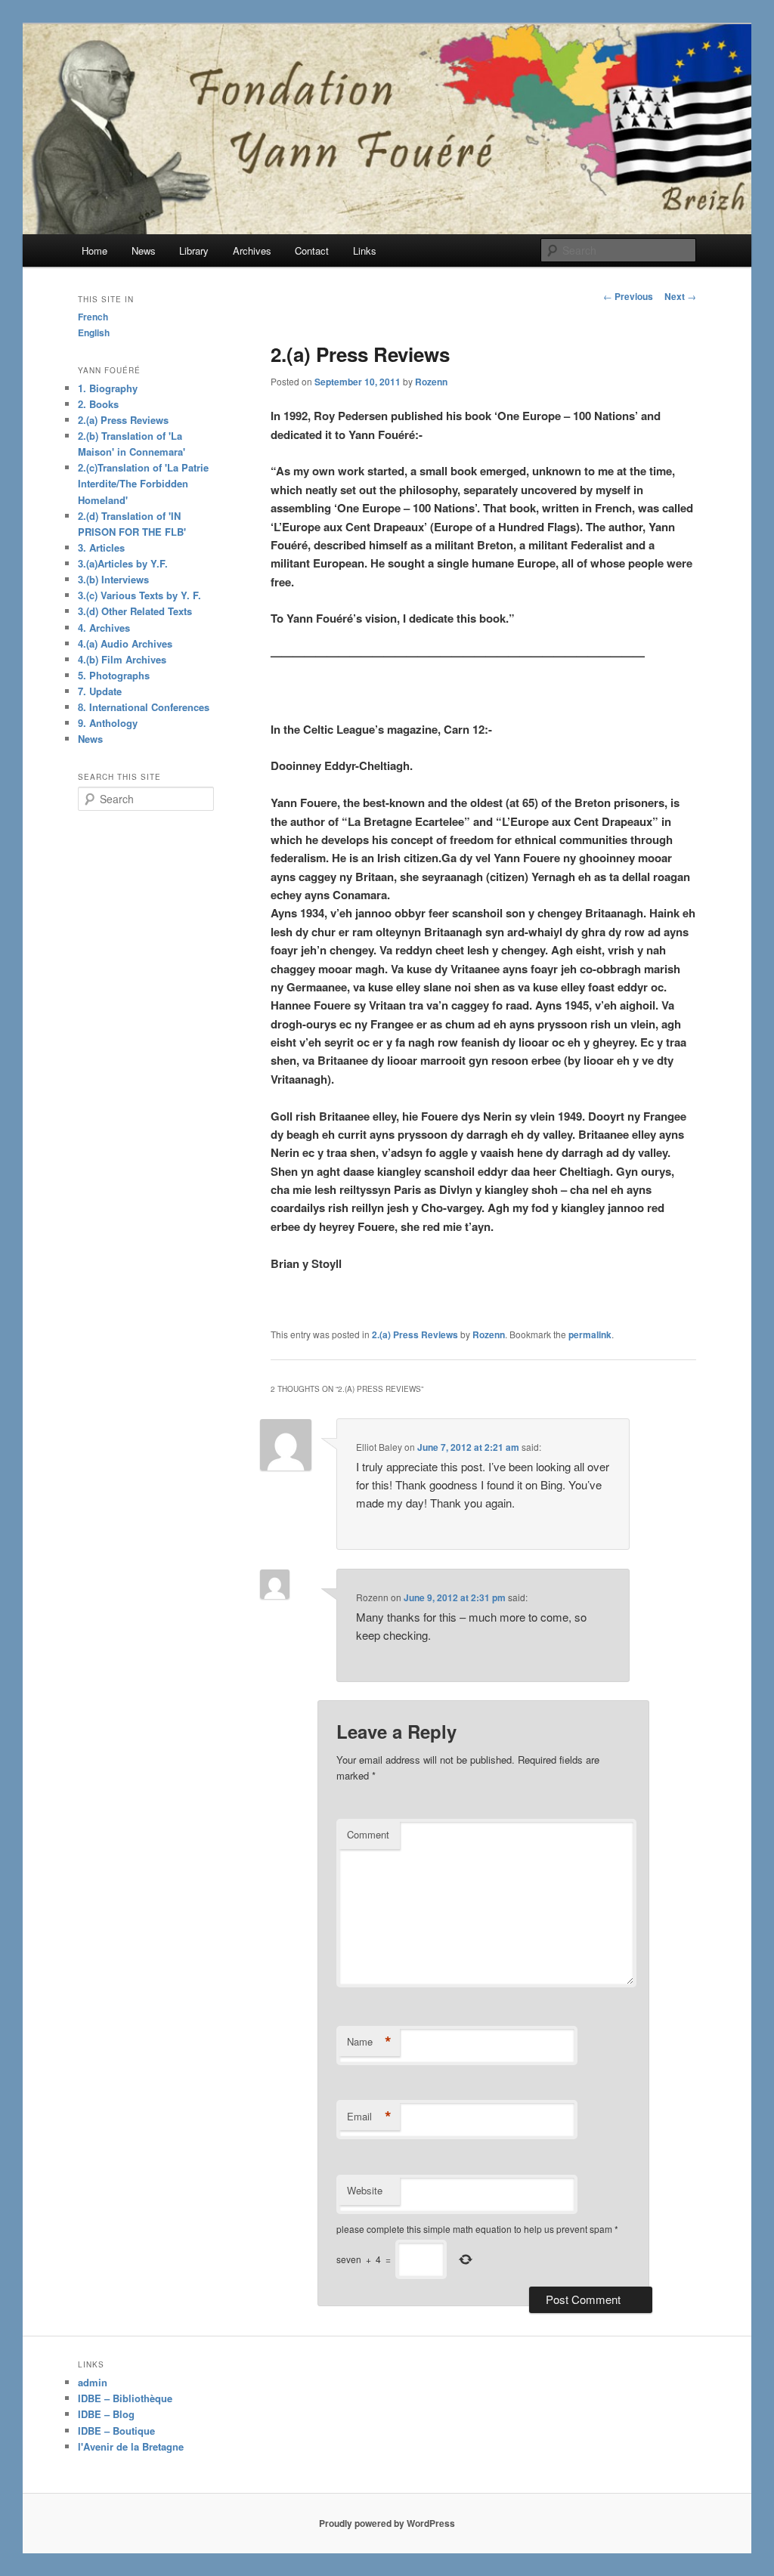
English (94, 332)
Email (369, 2117)
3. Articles (101, 547)
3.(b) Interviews (113, 579)
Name (369, 2042)
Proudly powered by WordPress (387, 2523)
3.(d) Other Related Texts (135, 611)
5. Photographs (114, 675)
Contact (312, 250)
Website (365, 2190)
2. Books (98, 404)
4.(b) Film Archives (122, 659)
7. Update (100, 691)
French (93, 317)
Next (680, 296)
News (144, 250)
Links (365, 250)
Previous (628, 296)
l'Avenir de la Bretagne (131, 2446)
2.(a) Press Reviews (415, 1334)
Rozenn (431, 382)
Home (94, 250)
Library (194, 250)
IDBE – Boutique (116, 2431)
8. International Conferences (144, 707)
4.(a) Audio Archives (125, 643)
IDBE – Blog (106, 2414)
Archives (252, 250)
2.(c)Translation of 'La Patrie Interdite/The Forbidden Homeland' (143, 483)
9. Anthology (108, 723)
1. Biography (108, 388)
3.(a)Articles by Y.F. (123, 563)
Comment (368, 1834)
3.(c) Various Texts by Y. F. (139, 595)
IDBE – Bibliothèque (125, 2398)
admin (93, 2382)
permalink (590, 1334)
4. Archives (104, 628)
